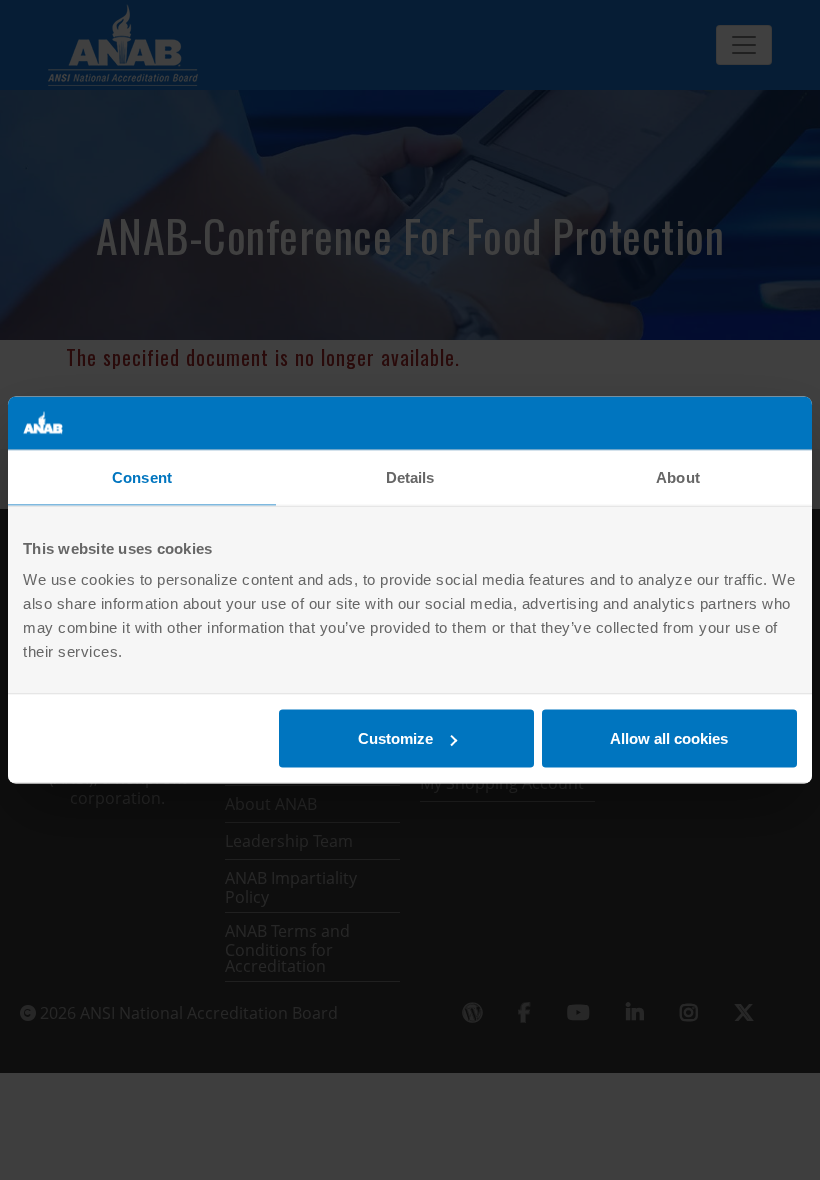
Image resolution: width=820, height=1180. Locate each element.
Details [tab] (410, 476)
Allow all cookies (669, 738)
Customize (395, 738)
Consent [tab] (142, 476)
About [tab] (678, 476)
